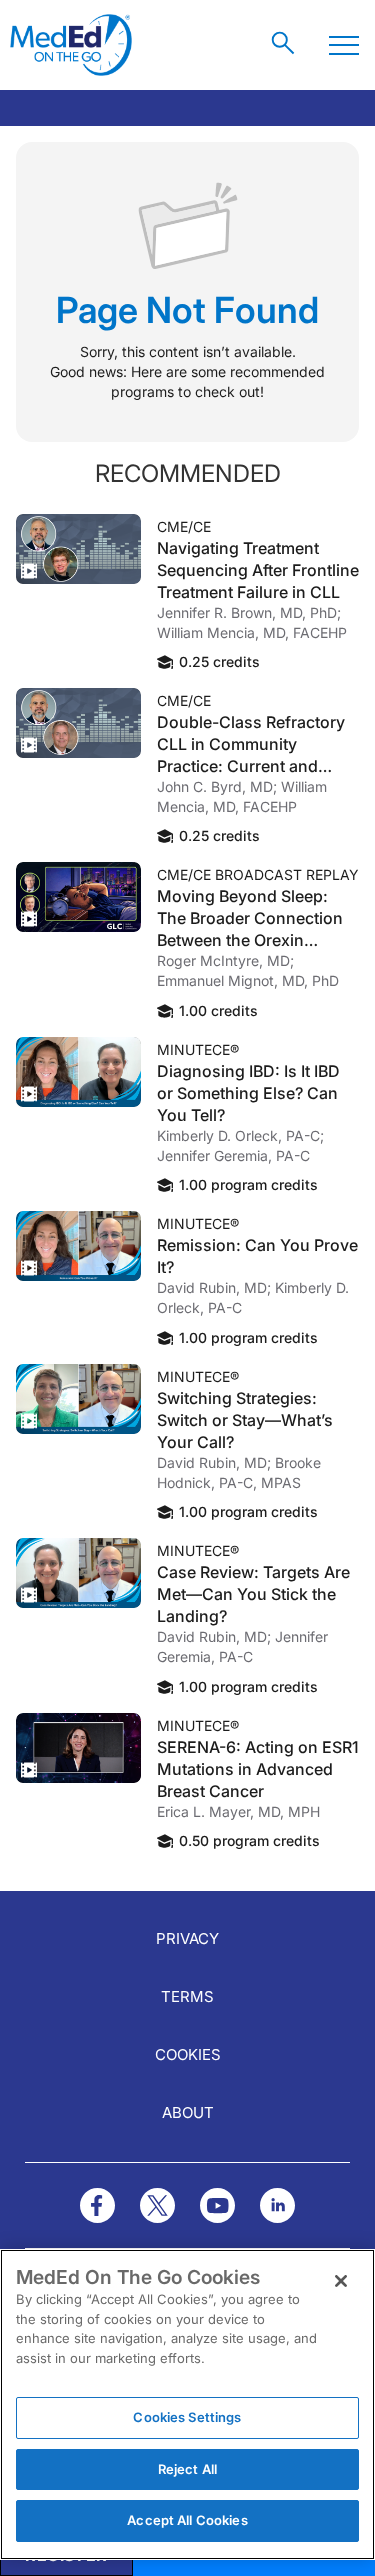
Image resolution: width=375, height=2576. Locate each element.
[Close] (341, 2281)
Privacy (187, 1939)
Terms (187, 1997)
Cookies (188, 2055)
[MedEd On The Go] (71, 45)
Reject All (187, 2469)
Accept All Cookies (187, 2520)
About (188, 2113)
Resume (78, 549)
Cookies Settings (187, 2417)
